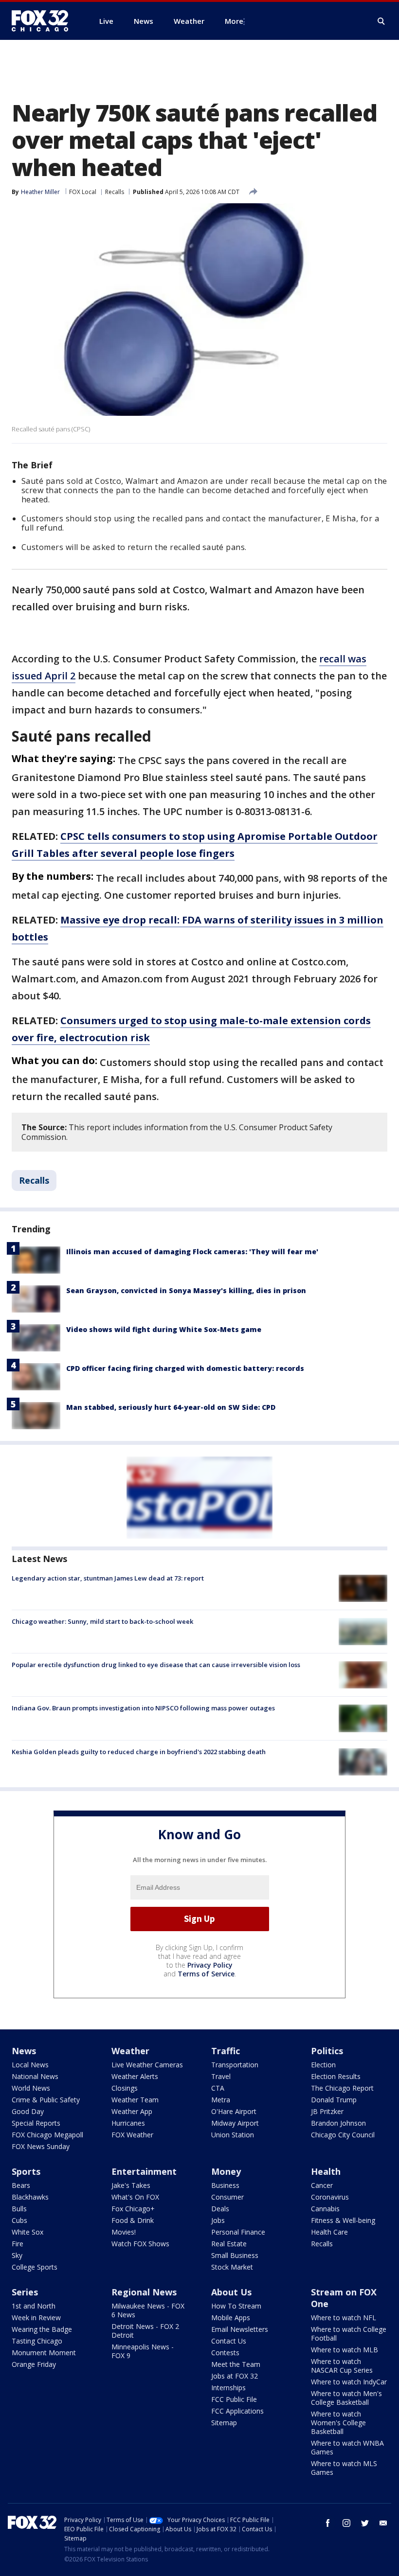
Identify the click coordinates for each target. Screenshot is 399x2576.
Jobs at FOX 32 (235, 2376)
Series (25, 2292)
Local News (30, 2065)
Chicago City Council (343, 2135)
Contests (225, 2353)
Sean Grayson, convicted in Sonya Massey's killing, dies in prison (186, 1290)
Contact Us (229, 2341)
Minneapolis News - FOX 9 (143, 2351)
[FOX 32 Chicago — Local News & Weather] (44, 21)
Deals (220, 2209)
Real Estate (229, 2244)
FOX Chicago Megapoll (47, 2135)
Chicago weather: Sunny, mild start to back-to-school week (102, 1621)
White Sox (27, 2232)
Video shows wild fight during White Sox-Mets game (164, 1329)
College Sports (35, 2267)
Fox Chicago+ (133, 2209)
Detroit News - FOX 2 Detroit (145, 2331)
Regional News (144, 2292)
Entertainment (144, 2171)
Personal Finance (238, 2232)
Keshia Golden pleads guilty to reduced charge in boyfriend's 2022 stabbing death (139, 1752)
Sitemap (224, 2423)
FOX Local (83, 192)
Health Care (329, 2232)
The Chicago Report (342, 2088)
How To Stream (236, 2306)
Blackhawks (30, 2197)
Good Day (28, 2111)
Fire (18, 2244)
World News (31, 2088)
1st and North (34, 2306)
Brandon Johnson (338, 2123)
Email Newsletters (240, 2329)
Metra (221, 2100)
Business (225, 2185)
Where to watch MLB (345, 2350)
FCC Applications (237, 2411)
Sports (26, 2171)
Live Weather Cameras (147, 2065)
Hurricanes (128, 2123)
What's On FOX (135, 2197)
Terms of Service (206, 1974)
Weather (130, 2051)
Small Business (235, 2255)
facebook (328, 2523)
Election (323, 2065)
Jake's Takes (131, 2185)
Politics (327, 2051)
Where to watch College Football (349, 2334)
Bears (21, 2185)
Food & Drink (133, 2220)
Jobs (218, 2220)
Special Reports (36, 2123)
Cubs (19, 2220)
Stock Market (232, 2267)
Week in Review (36, 2318)
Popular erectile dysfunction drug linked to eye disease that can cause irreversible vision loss (156, 1665)
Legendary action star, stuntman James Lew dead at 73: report (108, 1578)
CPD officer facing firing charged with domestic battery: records (185, 1368)
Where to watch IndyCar (349, 2382)
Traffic (226, 2051)
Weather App (132, 2111)
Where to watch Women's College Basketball (338, 2423)
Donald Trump (334, 2100)
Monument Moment (44, 2353)
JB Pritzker (327, 2111)
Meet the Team (236, 2364)
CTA (218, 2088)
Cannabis (325, 2209)
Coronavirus (330, 2197)
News (24, 2051)
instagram (346, 2523)
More (234, 21)
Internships (228, 2388)
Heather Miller (40, 192)
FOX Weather (132, 2135)
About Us (231, 2292)
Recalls (115, 192)
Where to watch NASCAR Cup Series (342, 2366)
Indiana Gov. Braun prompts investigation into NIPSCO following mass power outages (143, 1708)
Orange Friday (34, 2364)
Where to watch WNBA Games (347, 2447)
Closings (125, 2088)
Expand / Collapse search (381, 21)
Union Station (233, 2135)
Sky (17, 2255)
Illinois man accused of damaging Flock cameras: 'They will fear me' (192, 1252)
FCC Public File (234, 2399)
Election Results (336, 2076)
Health (326, 2171)
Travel (221, 2076)
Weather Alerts (135, 2076)
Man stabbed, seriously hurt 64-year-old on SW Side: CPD (171, 1407)
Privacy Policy (210, 1965)
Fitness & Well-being (343, 2220)
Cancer (322, 2185)
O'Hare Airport (234, 2111)
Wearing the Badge (42, 2329)
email (383, 2523)
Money (226, 2171)
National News (35, 2076)
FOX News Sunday (41, 2146)
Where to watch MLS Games (344, 2468)
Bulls (19, 2209)
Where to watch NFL (344, 2318)
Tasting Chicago (37, 2341)
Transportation (235, 2065)
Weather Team (135, 2100)
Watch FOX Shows (140, 2244)
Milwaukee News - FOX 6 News (148, 2310)
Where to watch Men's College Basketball (346, 2398)
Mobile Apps (231, 2318)
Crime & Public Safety (46, 2100)
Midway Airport (235, 2123)
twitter (365, 2523)
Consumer (227, 2197)
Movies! (124, 2232)
